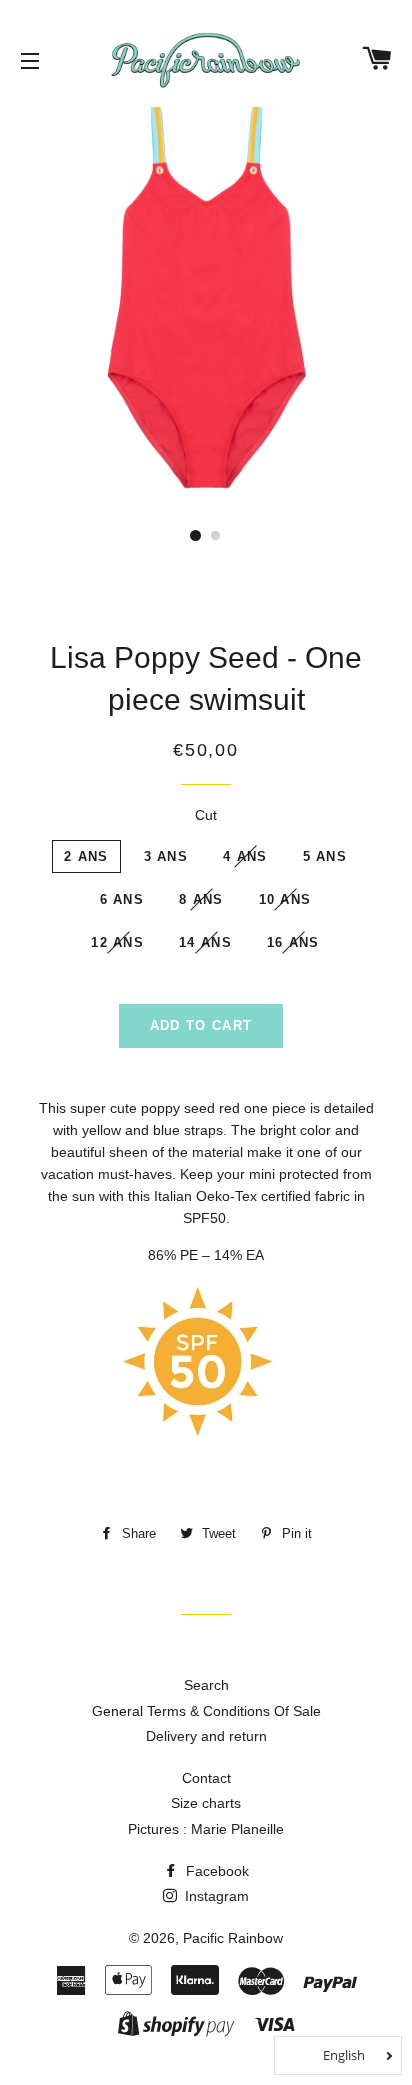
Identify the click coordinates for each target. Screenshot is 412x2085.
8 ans (201, 899)
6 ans (122, 899)
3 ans (166, 856)
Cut (206, 815)
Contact (206, 1778)
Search (206, 1685)
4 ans (245, 856)
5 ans (325, 856)
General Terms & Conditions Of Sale (206, 1711)
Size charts (206, 1803)
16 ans (293, 942)
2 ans (86, 856)
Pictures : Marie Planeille (206, 1829)
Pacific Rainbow (233, 1938)
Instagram (215, 1896)
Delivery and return (206, 1736)
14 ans (205, 942)
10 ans (285, 899)
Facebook (215, 1871)
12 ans (117, 942)
